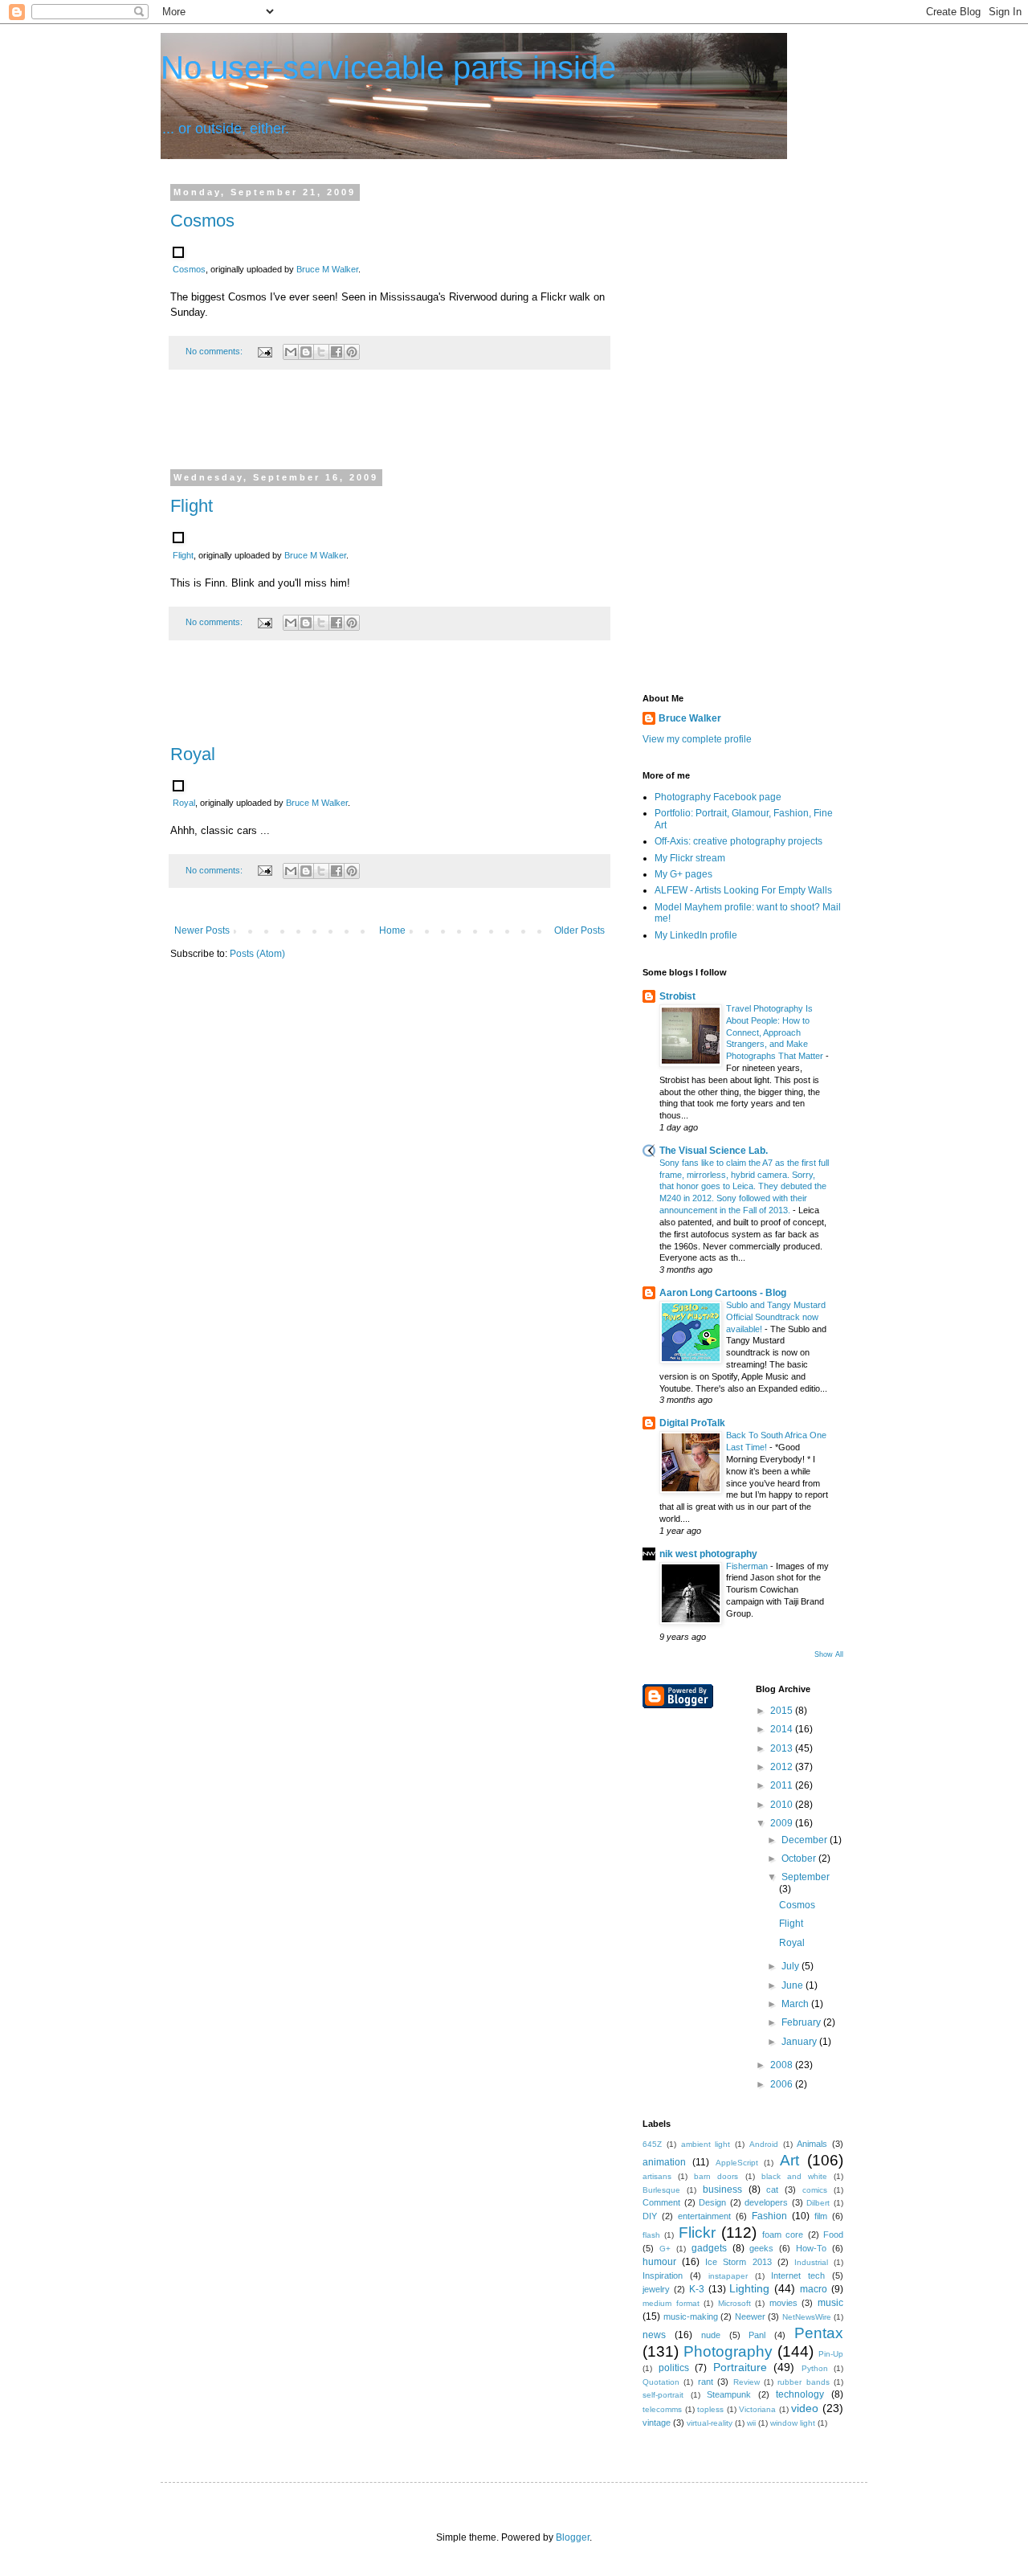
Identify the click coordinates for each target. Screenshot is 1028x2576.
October (800, 1858)
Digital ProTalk (692, 1423)
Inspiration (663, 2275)
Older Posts (579, 930)
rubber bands (803, 2382)
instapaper (728, 2276)
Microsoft (734, 2303)
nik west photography (708, 1554)
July (791, 1966)
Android (764, 2144)
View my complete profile (697, 739)
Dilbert (818, 2203)
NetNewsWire (807, 2317)
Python (815, 2368)
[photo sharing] (178, 254)
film (821, 2216)
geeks (761, 2248)
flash (651, 2235)
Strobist (677, 996)
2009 (783, 1823)
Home (392, 930)
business (722, 2190)
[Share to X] (321, 352)
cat (772, 2190)
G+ (665, 2249)
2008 (783, 2065)
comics (815, 2190)
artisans (657, 2176)
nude (711, 2335)
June (793, 1985)
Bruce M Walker (327, 269)
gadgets (709, 2248)
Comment (661, 2202)
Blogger (573, 2537)
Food (833, 2235)
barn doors (716, 2176)
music (830, 2303)
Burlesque (661, 2190)
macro (814, 2289)
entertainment (704, 2216)
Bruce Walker (690, 718)
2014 (783, 1729)
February (802, 2022)
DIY (650, 2216)
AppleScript (737, 2163)
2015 (783, 1711)
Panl (757, 2335)
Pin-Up (831, 2354)
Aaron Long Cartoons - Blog (723, 1293)
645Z (652, 2144)
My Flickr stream (690, 858)
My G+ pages (683, 874)
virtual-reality (710, 2423)
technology (800, 2394)
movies (783, 2303)
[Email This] (291, 352)
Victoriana (757, 2409)
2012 (783, 1767)
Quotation (661, 2382)
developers (766, 2202)
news (654, 2335)
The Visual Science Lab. (714, 1151)
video (805, 2408)
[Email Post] (264, 351)
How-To (811, 2248)
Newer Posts (202, 930)
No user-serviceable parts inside (388, 67)
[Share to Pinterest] (352, 352)
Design (712, 2202)
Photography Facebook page (718, 797)
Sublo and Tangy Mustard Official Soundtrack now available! (776, 1317)
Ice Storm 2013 (738, 2262)
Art (789, 2160)
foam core (783, 2235)
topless (710, 2409)
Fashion (769, 2216)
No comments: (215, 351)
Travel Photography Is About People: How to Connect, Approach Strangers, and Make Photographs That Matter (776, 1032)
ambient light (706, 2144)
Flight (192, 506)
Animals (812, 2144)
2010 (783, 1805)
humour (659, 2262)
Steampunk (729, 2394)
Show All (829, 1654)
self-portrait (663, 2395)
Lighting (749, 2288)
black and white (794, 2176)
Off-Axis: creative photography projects (738, 841)
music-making (691, 2316)
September (806, 1877)
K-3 (697, 2289)
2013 (783, 1748)
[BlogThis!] (306, 352)
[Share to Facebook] (337, 352)
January (800, 2042)
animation (664, 2162)
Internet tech (798, 2275)
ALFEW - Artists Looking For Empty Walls (743, 890)
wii (751, 2423)
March (796, 2004)
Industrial (811, 2262)
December (806, 1840)
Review (747, 2382)
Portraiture (740, 2367)
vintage (657, 2423)
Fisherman (748, 1566)
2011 (783, 1785)
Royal (193, 754)
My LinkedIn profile (696, 935)
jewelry (656, 2289)
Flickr (697, 2233)
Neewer (750, 2316)
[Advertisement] (390, 430)
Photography (728, 2351)
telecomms (662, 2409)
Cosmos (202, 221)
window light (793, 2423)
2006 (783, 2084)
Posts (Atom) (257, 954)
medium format (671, 2303)
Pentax (819, 2333)
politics (674, 2368)
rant (706, 2382)
